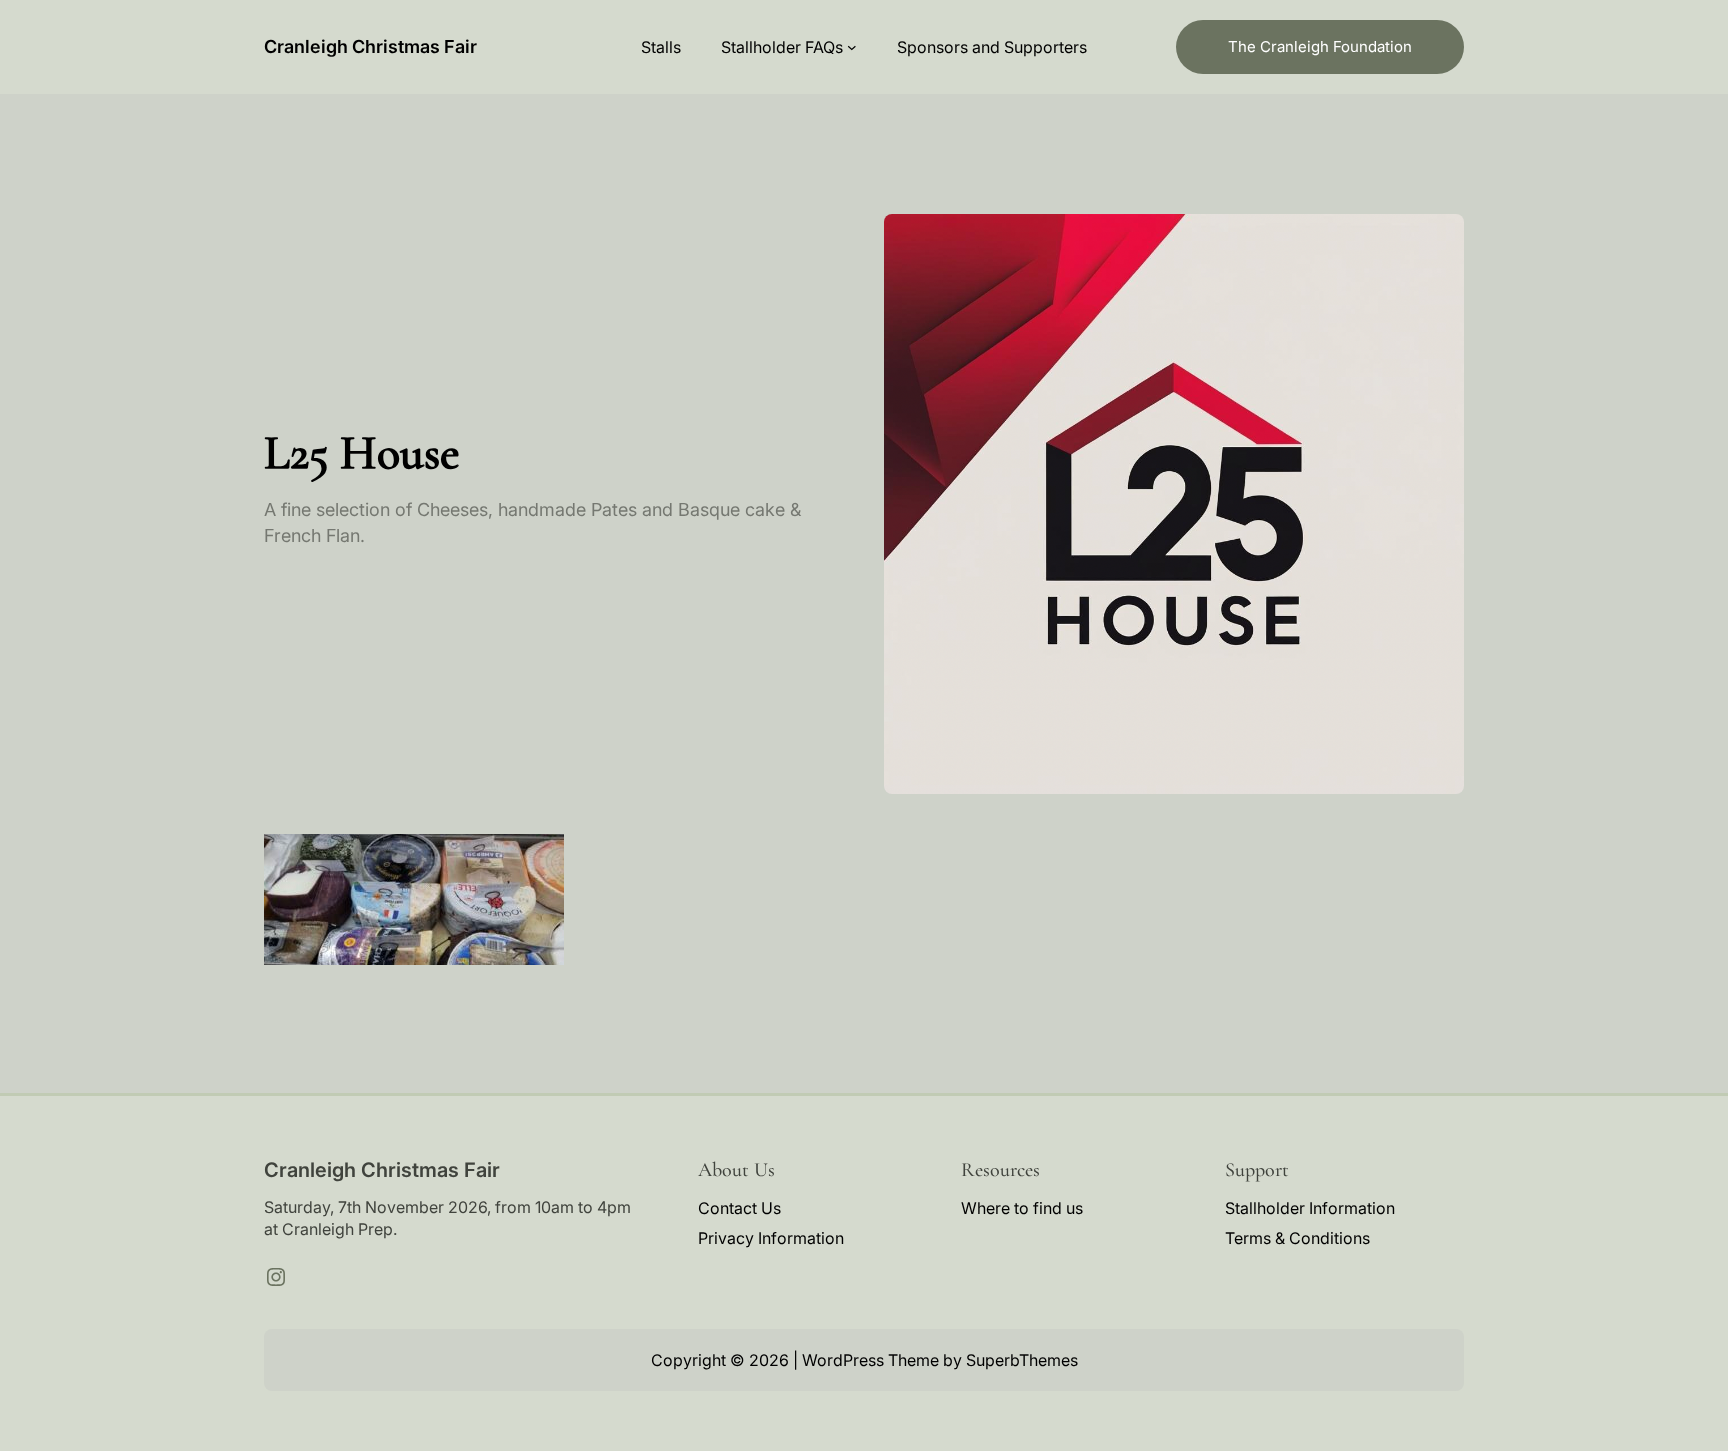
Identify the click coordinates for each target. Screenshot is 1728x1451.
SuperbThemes (1022, 1360)
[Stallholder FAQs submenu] (852, 47)
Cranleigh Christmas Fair (370, 46)
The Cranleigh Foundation (1320, 46)
